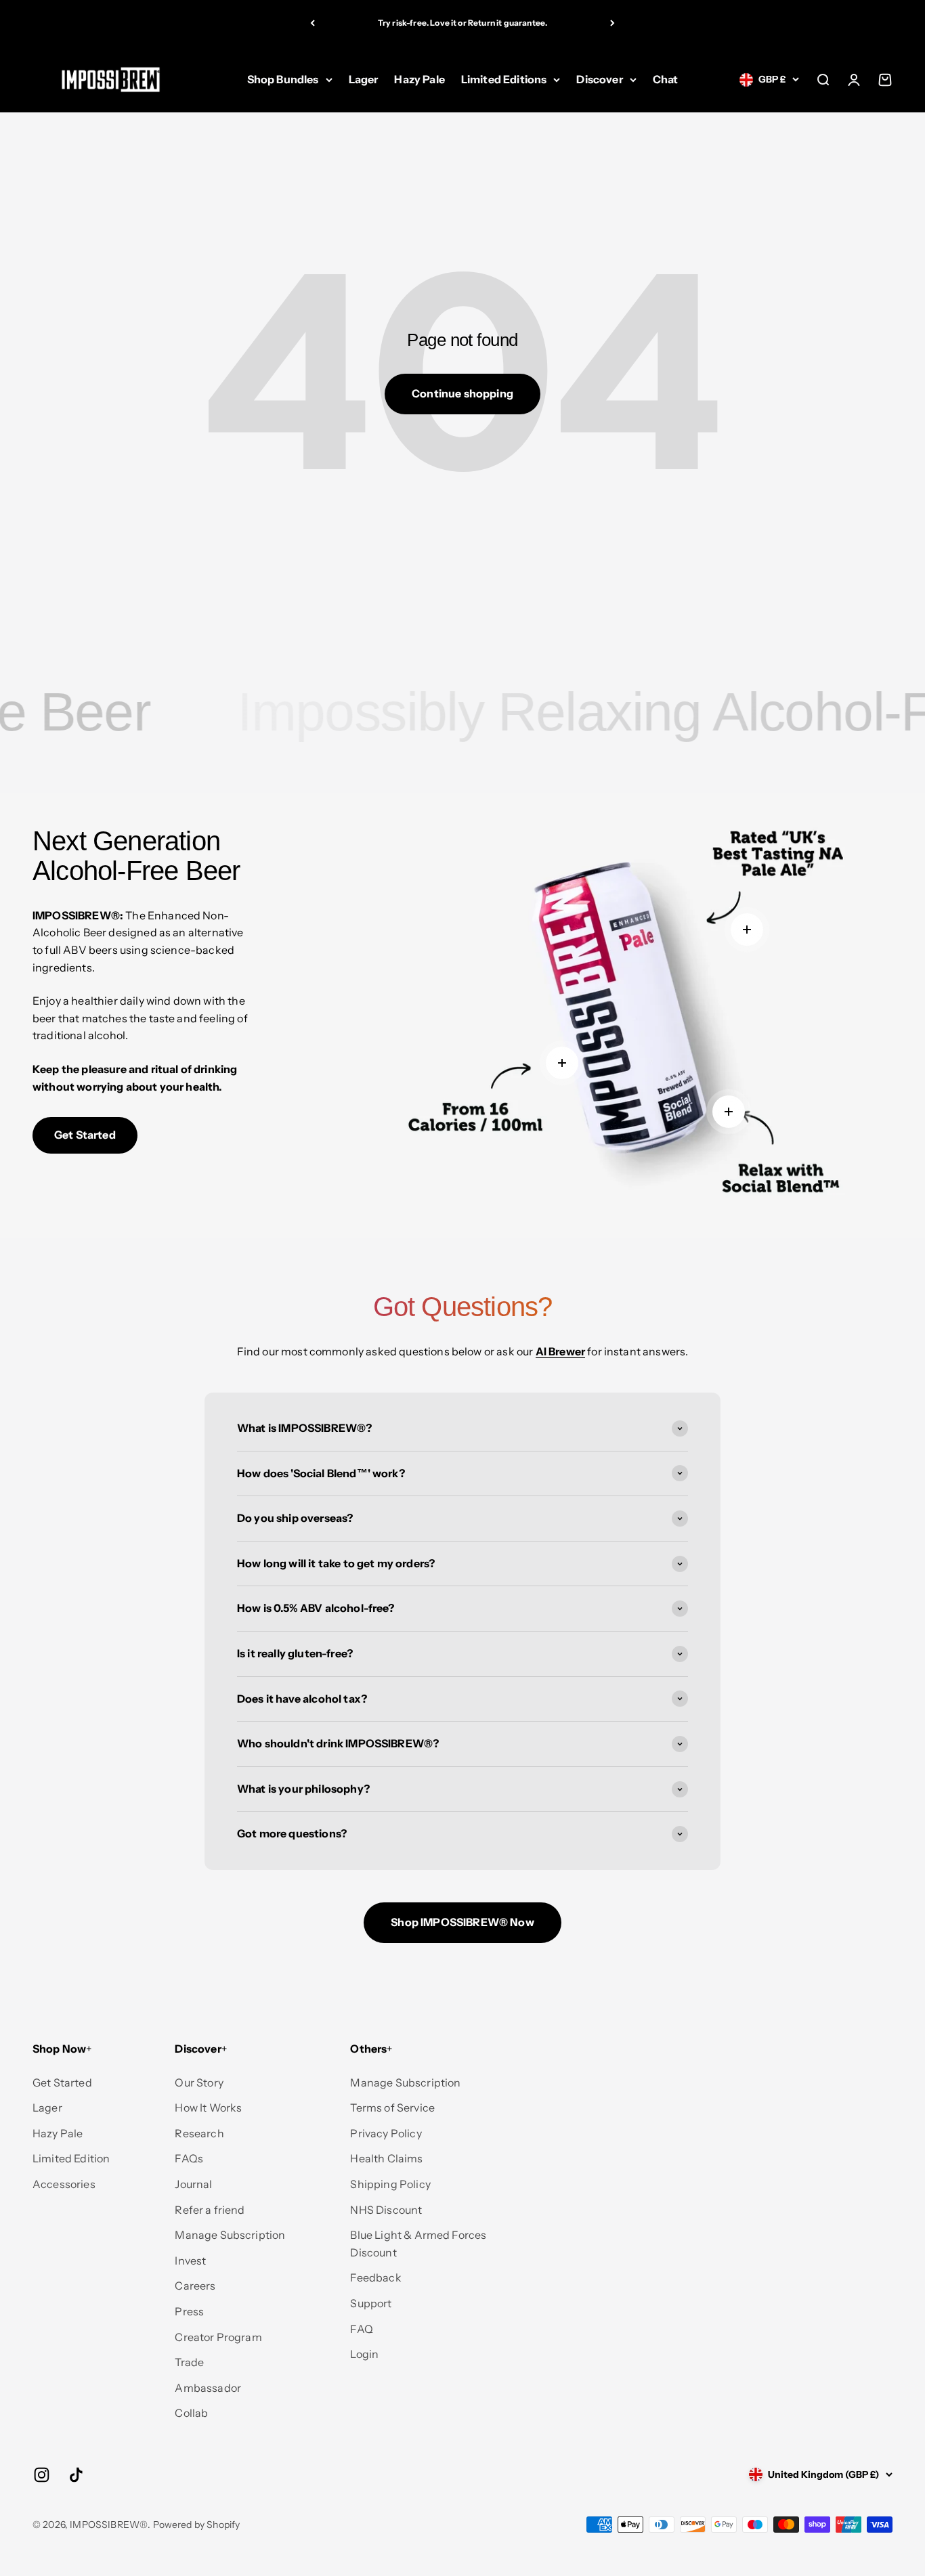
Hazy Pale (419, 79)
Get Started (85, 1135)
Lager (364, 79)
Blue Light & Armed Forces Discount (418, 2244)
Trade (189, 2362)
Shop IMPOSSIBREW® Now (462, 1922)
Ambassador (208, 2388)
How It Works (208, 2108)
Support (371, 2303)
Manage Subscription (230, 2235)
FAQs (189, 2158)
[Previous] (313, 23)
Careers (195, 2286)
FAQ (361, 2329)
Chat (666, 79)
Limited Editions (504, 79)
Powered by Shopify (197, 2525)
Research (199, 2133)
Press (189, 2311)
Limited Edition (71, 2158)
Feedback (375, 2277)
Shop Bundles (283, 79)
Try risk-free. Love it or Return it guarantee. (462, 23)
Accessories (64, 2184)
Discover (599, 79)
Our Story (199, 2082)
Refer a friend (210, 2210)
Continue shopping (462, 393)
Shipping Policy (390, 2184)
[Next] (612, 23)
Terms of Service (392, 2108)
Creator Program (218, 2337)
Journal (193, 2184)
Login (364, 2354)
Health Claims (386, 2158)
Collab (191, 2413)
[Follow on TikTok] (76, 2475)
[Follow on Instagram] (42, 2475)
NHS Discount (386, 2210)
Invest (190, 2261)
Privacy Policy (386, 2133)
